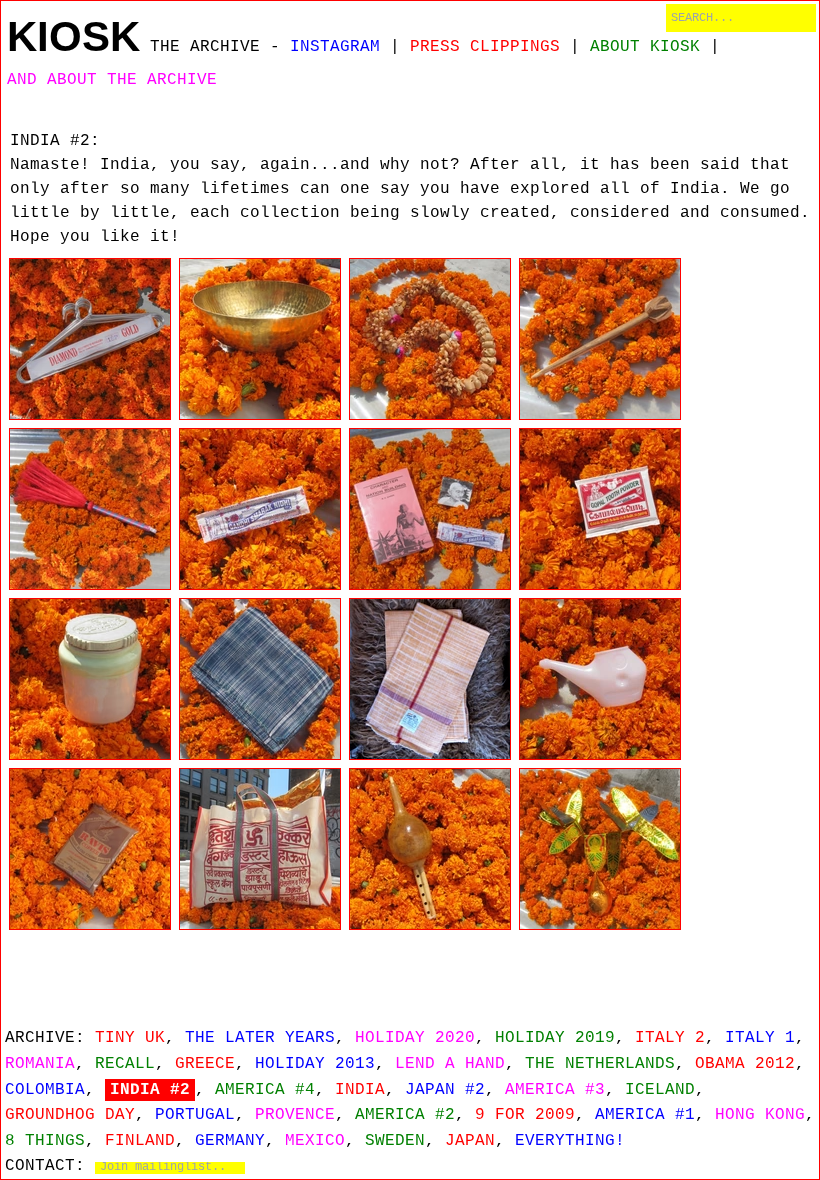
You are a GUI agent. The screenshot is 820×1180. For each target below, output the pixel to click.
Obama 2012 (745, 1064)
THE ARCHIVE (205, 47)
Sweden (395, 1141)
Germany (230, 1141)
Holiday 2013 (315, 1064)
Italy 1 (760, 1038)
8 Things (45, 1141)
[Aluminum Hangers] (90, 339)
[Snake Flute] (430, 849)
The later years (260, 1038)
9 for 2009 (525, 1115)
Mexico (315, 1141)
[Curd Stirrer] (600, 339)
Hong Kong (760, 1115)
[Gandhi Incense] (260, 509)
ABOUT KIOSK (645, 47)
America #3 (555, 1090)
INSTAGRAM (335, 47)
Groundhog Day (70, 1115)
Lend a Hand (450, 1064)
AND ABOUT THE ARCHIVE (112, 80)
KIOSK (73, 36)
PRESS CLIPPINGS (485, 47)
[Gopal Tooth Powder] (600, 509)
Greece (205, 1064)
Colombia (45, 1090)
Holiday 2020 (415, 1038)
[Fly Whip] (90, 509)
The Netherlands (600, 1064)
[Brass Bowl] (260, 339)
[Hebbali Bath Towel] (430, 679)
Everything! (570, 1141)
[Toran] (600, 849)
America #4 (265, 1090)
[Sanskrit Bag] (260, 849)
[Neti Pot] (600, 679)
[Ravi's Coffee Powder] (90, 849)
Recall (125, 1064)
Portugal (195, 1115)
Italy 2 (670, 1038)
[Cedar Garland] (430, 339)
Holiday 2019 (555, 1038)
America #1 (645, 1115)
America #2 (405, 1115)
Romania (40, 1064)
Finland (140, 1141)
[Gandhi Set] (430, 509)
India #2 (150, 1090)
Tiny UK (130, 1038)
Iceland (660, 1090)
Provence (295, 1115)
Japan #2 (445, 1090)
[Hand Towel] (260, 679)
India (360, 1090)
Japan (470, 1141)
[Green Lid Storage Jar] (90, 679)
